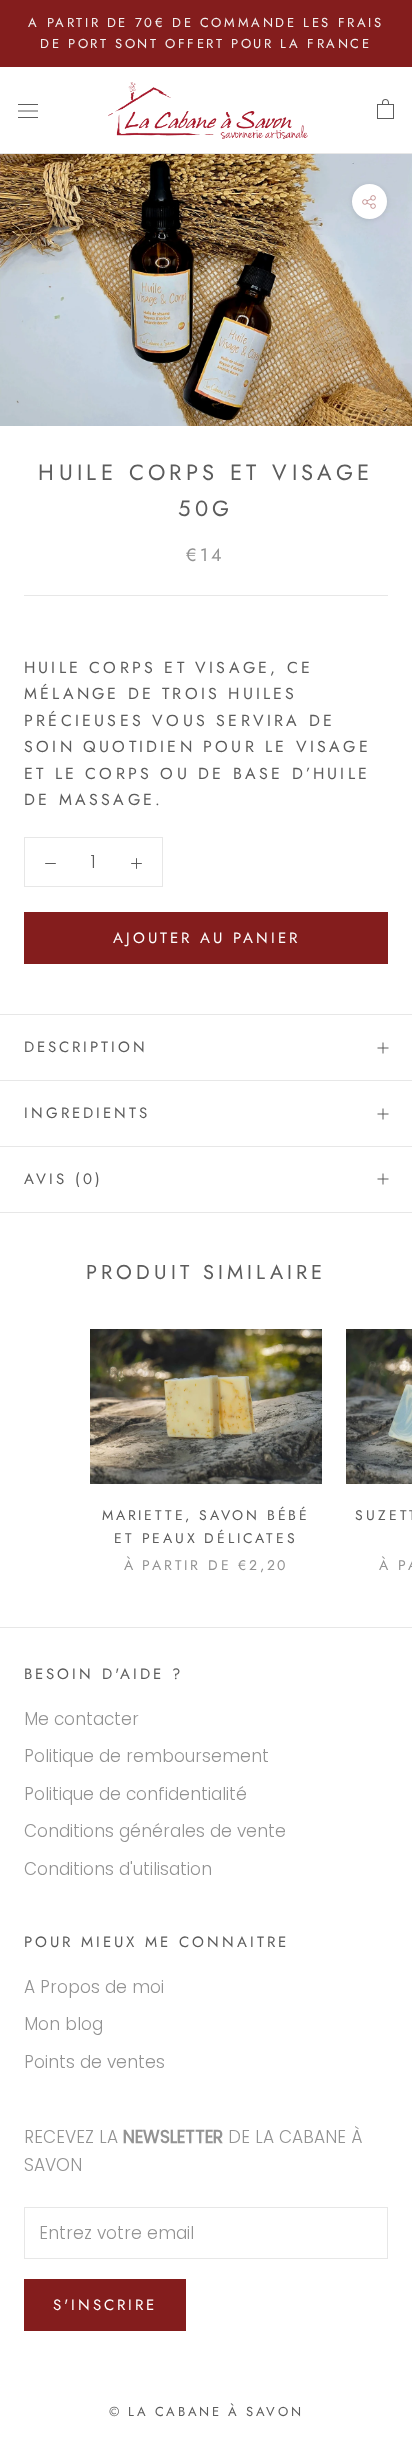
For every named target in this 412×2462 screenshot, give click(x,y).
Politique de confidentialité (135, 1794)
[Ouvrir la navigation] (28, 110)
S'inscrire (105, 2305)
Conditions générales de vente (155, 1831)
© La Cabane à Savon (206, 2411)
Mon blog (63, 2024)
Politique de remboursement (146, 1756)
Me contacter (81, 1719)
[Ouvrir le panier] (385, 110)
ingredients (87, 1113)
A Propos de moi (94, 1987)
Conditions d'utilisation (118, 1869)
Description (86, 1047)
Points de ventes (94, 2062)
